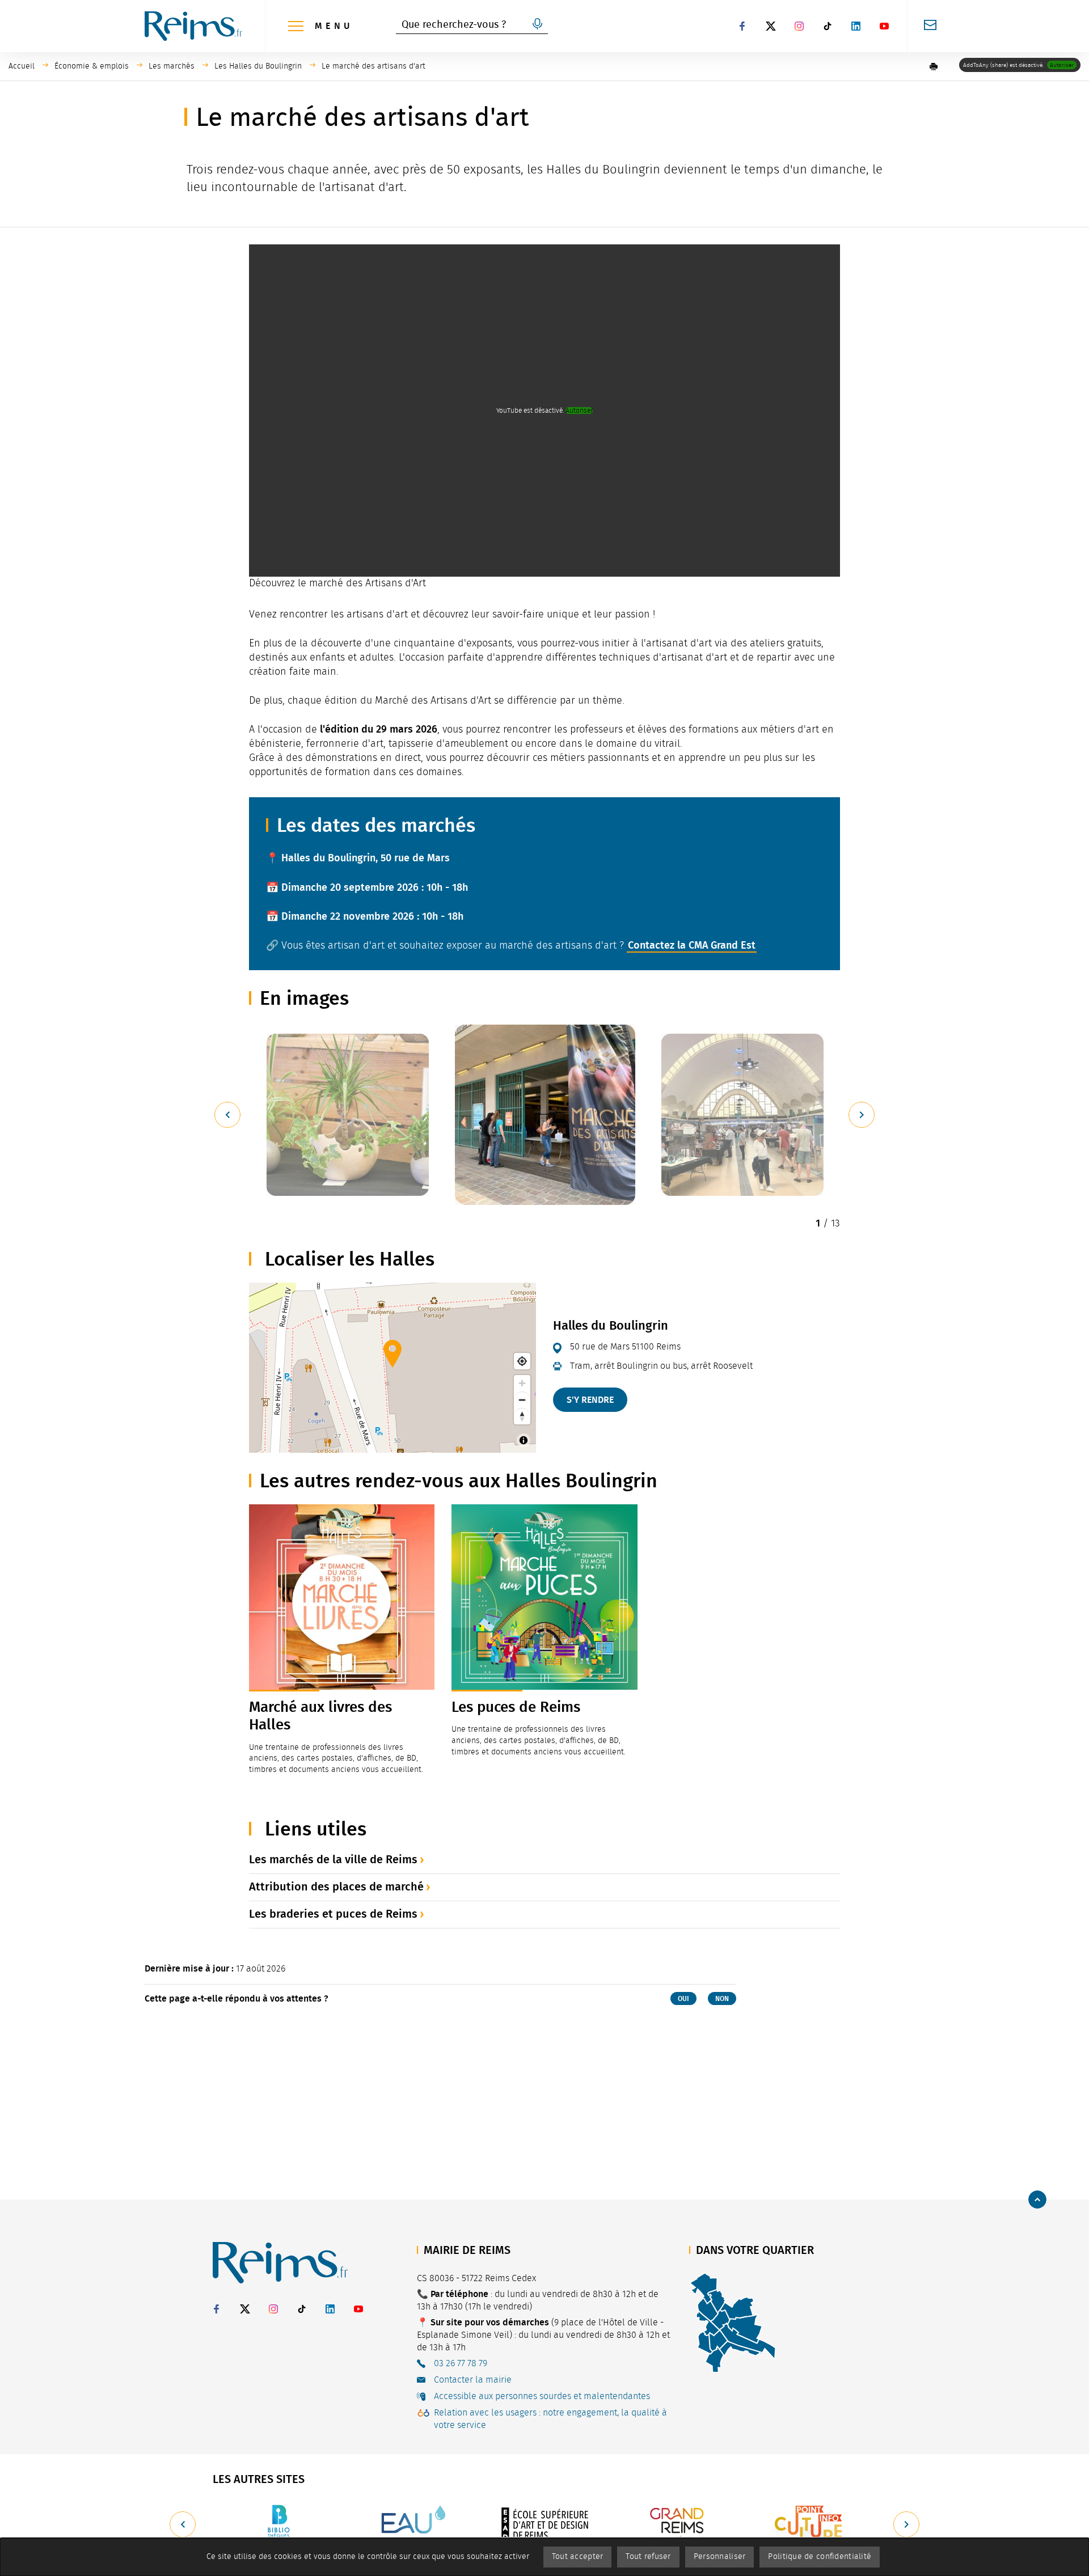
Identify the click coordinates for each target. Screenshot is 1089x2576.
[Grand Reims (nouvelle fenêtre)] (677, 2524)
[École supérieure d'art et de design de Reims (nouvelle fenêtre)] (544, 2524)
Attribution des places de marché (336, 1886)
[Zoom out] (522, 1400)
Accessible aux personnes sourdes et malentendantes (542, 2396)
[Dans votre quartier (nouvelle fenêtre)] (733, 2322)
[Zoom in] (522, 1383)
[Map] (392, 1368)
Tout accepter (578, 2557)
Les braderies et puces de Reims (333, 1914)
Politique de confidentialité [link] (820, 2557)
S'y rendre (590, 1400)
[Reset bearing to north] (522, 1416)
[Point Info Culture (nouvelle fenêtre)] (810, 2524)
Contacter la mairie (473, 2380)
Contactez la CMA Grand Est (692, 945)
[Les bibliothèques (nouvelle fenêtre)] (279, 2524)
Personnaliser (720, 2557)
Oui (683, 1999)
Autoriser (1062, 65)
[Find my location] (522, 1361)
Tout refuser (648, 2557)
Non (722, 1999)
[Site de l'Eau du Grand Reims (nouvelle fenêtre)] (412, 2524)
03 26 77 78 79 (461, 2363)
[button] (934, 66)
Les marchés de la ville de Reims (333, 1859)
